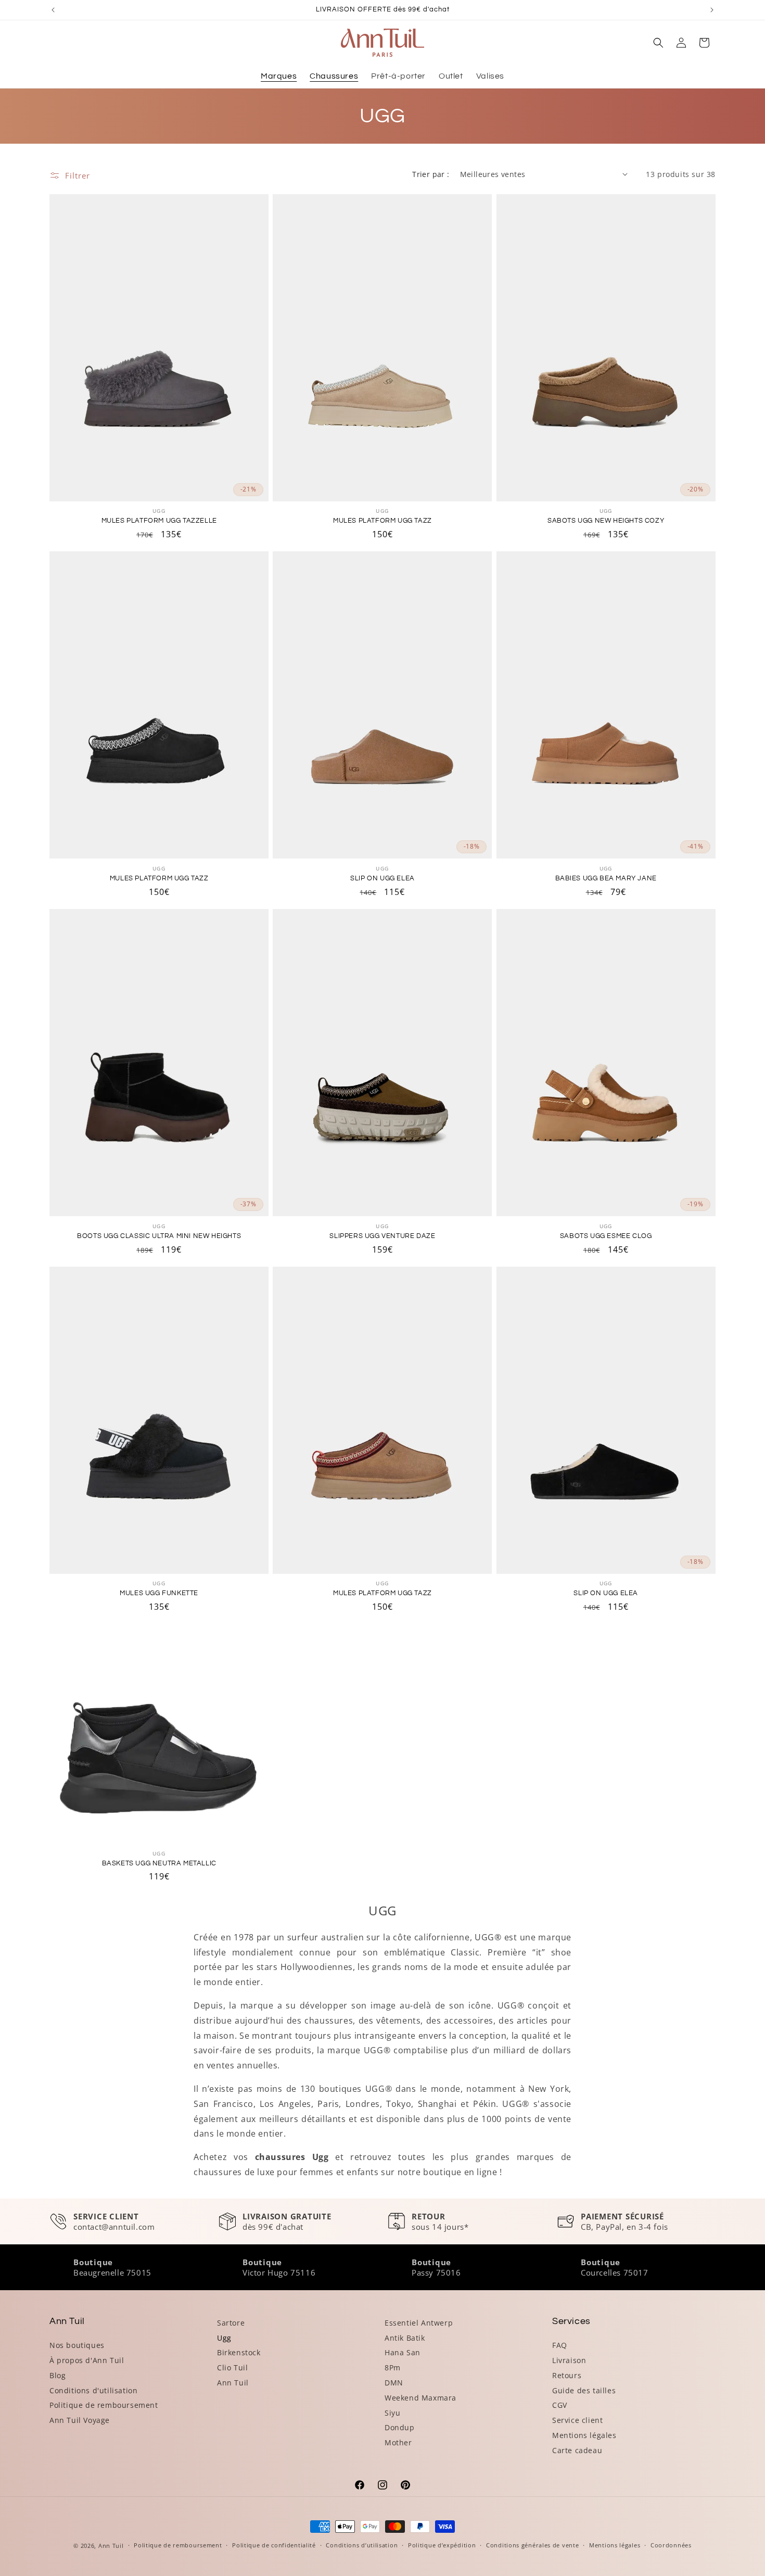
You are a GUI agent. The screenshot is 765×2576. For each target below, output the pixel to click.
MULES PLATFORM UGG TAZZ (382, 521)
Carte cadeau (577, 2450)
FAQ (560, 2345)
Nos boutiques (77, 2345)
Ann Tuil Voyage (80, 2420)
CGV (560, 2405)
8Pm (393, 2367)
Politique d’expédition (442, 2545)
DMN (394, 2383)
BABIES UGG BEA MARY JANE (606, 878)
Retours (567, 2375)
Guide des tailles (584, 2390)
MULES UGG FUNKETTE (159, 1593)
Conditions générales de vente (532, 2545)
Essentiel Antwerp (419, 2323)
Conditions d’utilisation (362, 2545)
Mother (398, 2442)
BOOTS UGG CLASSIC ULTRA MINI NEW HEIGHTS (159, 1236)
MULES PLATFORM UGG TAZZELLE (159, 521)
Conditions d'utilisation (93, 2390)
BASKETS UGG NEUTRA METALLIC (159, 1863)
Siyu (392, 2413)
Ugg (224, 2338)
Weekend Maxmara (420, 2398)
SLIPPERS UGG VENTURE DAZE (382, 1236)
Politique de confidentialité (274, 2545)
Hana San (403, 2352)
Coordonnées (671, 2545)
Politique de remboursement (104, 2405)
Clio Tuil (232, 2367)
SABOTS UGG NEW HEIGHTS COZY (606, 521)
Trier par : (431, 174)
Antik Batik (405, 2338)
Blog (58, 2375)
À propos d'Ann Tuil (87, 2360)
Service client (577, 2420)
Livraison (569, 2360)
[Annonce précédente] (53, 10)
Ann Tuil (233, 2383)
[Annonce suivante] (712, 10)
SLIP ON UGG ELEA (382, 878)
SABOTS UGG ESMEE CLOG (606, 1236)
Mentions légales (584, 2435)
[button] (658, 43)
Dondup (400, 2427)
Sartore (231, 2323)
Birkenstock (239, 2352)
